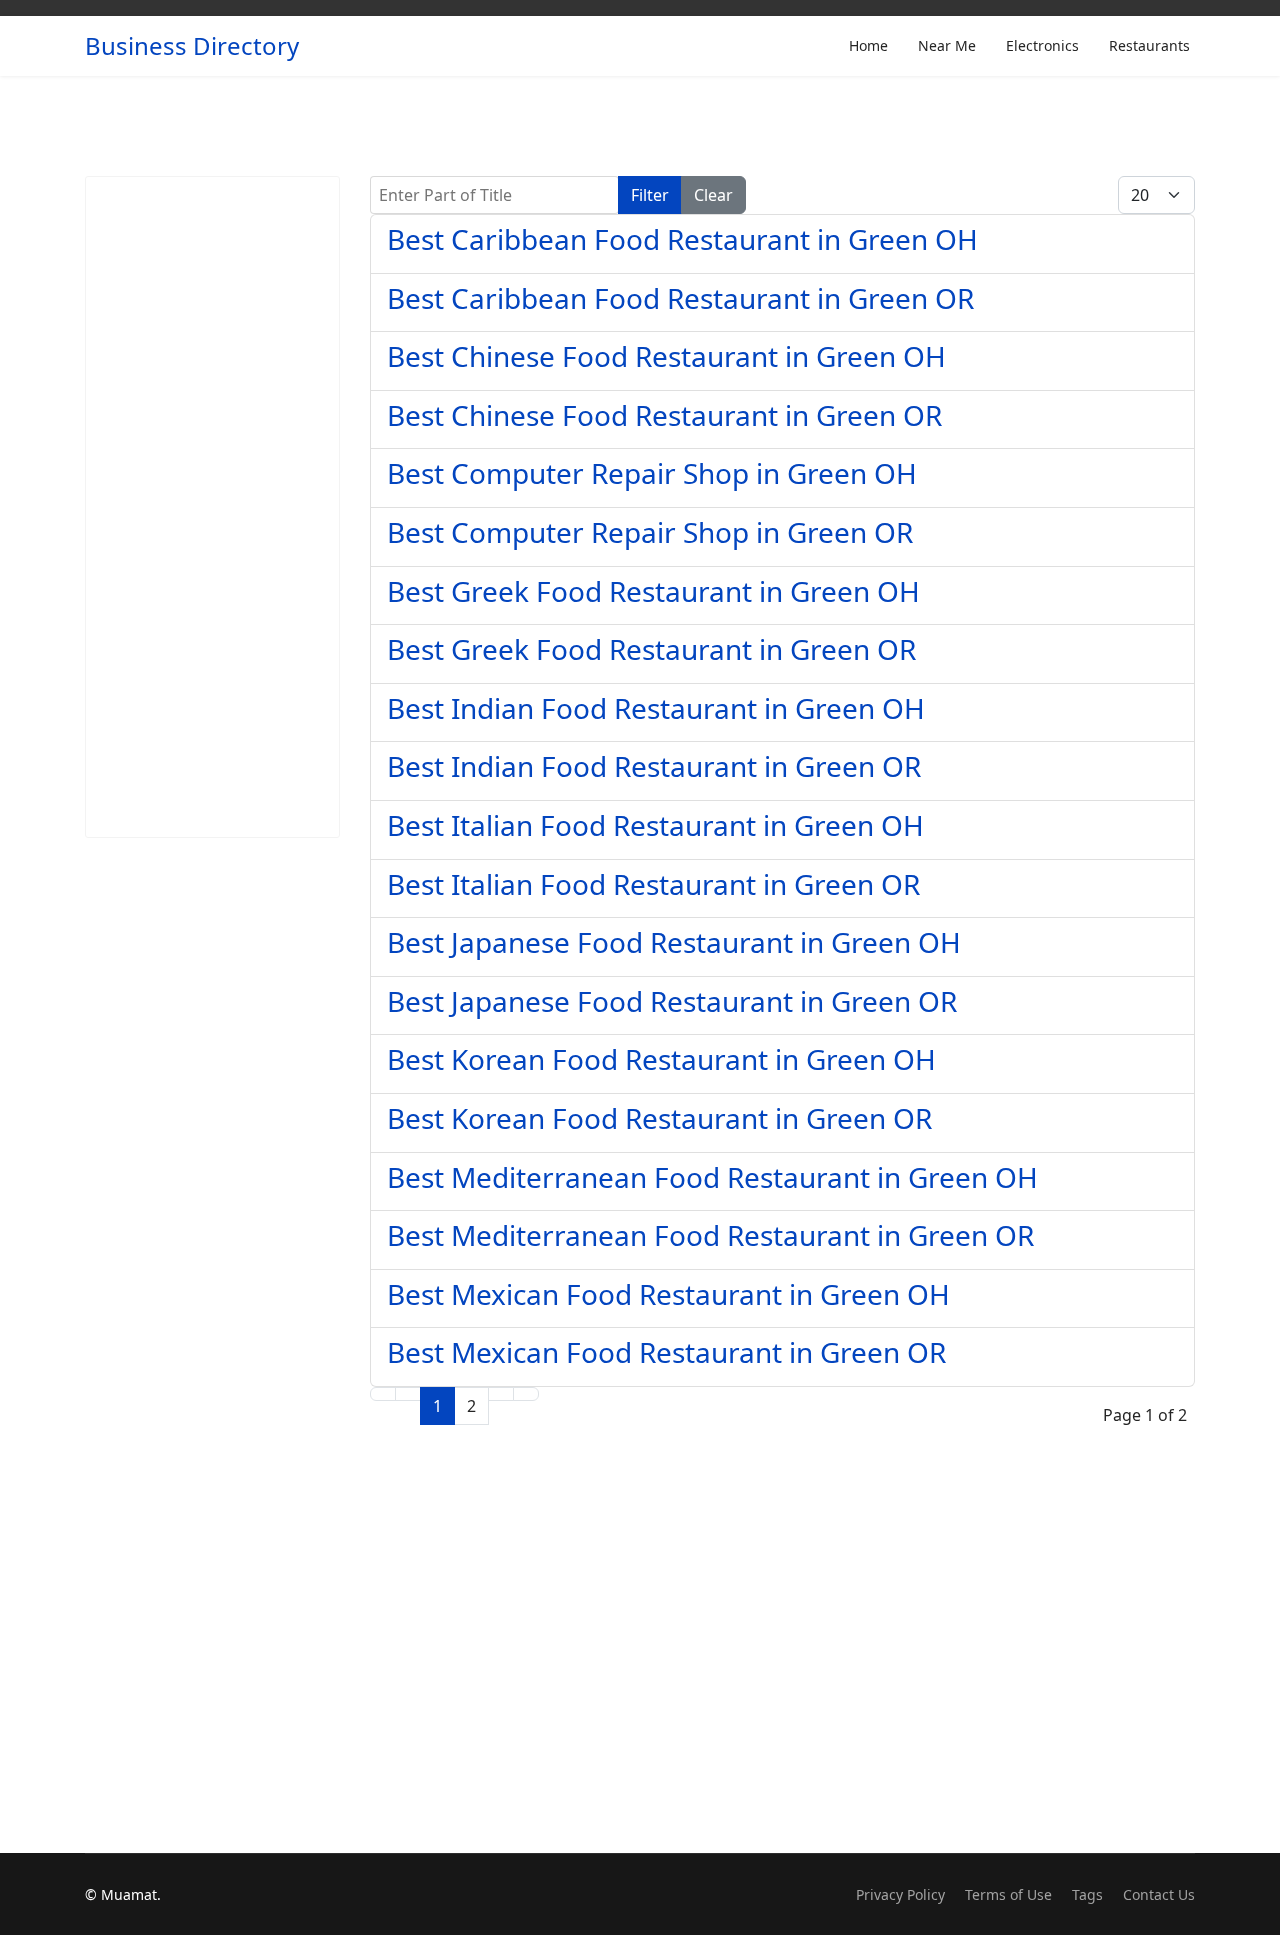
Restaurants (1149, 45)
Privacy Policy (900, 1894)
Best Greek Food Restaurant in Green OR (651, 649)
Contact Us (1159, 1894)
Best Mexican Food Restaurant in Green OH (668, 1294)
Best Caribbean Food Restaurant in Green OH (682, 239)
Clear (713, 195)
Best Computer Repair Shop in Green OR (650, 532)
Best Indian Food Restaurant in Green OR (654, 766)
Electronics (1042, 45)
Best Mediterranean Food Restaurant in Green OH (712, 1177)
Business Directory (192, 46)
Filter (650, 195)
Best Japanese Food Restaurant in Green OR (672, 1001)
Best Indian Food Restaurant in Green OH (656, 708)
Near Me (947, 45)
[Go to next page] (501, 1394)
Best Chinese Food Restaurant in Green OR (664, 415)
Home (868, 45)
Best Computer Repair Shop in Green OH (652, 473)
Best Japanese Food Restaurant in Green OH (674, 942)
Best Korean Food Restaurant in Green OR (659, 1118)
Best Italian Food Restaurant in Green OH (655, 825)
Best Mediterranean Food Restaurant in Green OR (710, 1235)
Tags (1087, 1894)
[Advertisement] (212, 507)
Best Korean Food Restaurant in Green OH (661, 1059)
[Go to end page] (526, 1394)
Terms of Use (1008, 1894)
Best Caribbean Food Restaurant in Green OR (680, 298)
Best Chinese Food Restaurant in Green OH (666, 356)
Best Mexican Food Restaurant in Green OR (666, 1352)
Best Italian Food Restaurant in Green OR (653, 884)
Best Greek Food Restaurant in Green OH (653, 591)
